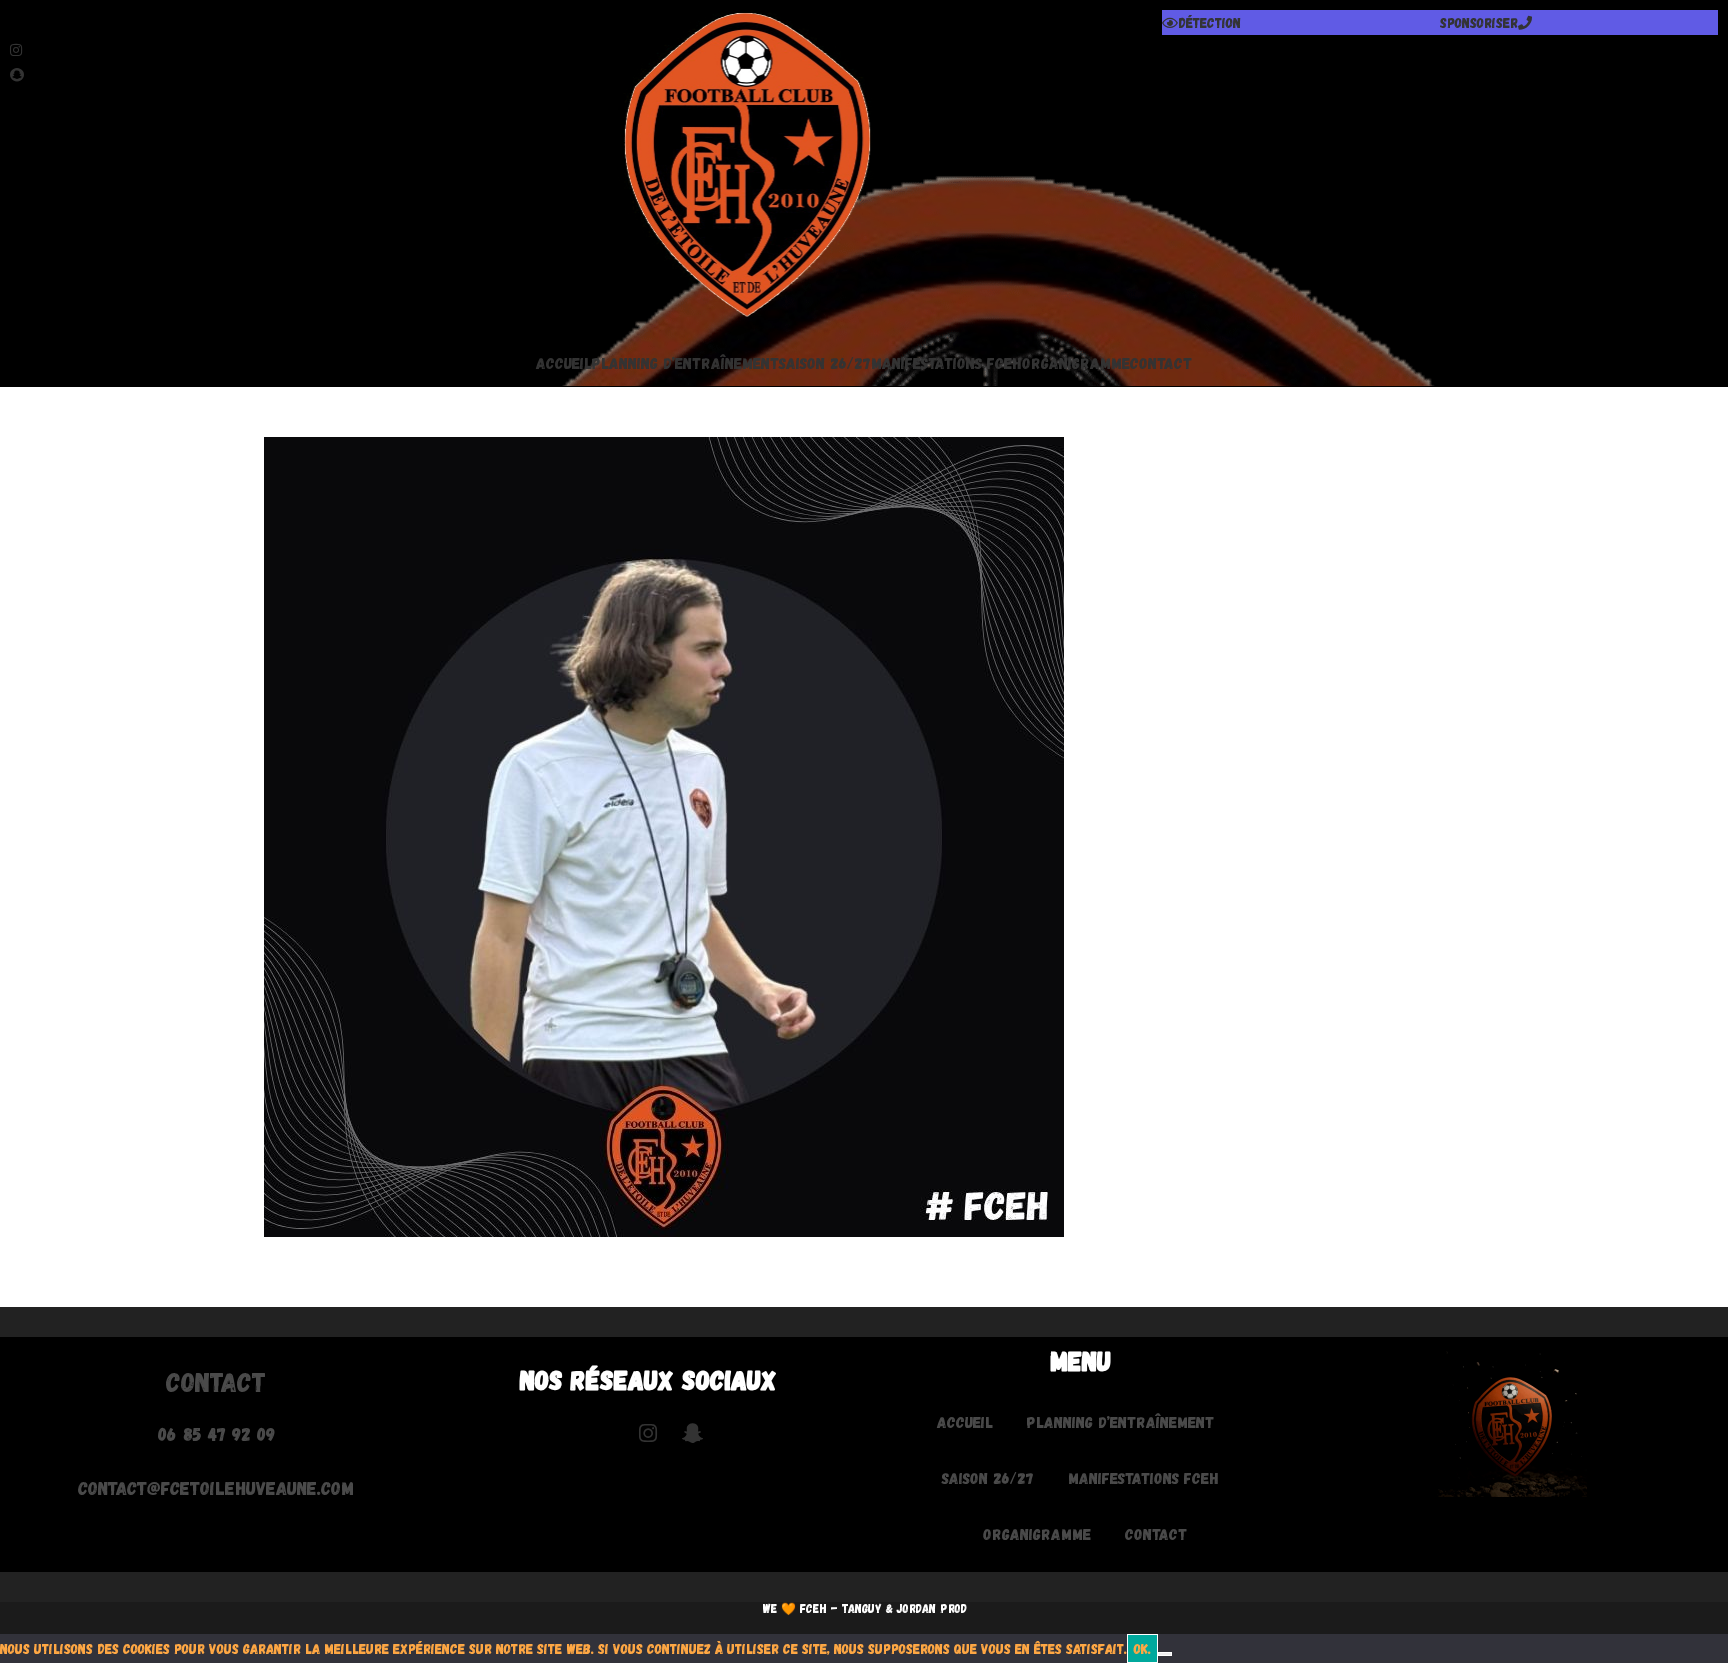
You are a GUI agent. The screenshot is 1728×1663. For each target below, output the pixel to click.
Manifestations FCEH (946, 362)
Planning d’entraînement (685, 362)
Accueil (564, 362)
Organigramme (1076, 362)
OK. (1142, 1648)
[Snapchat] (288, 72)
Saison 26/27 (825, 362)
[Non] (1165, 1654)
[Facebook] (288, 22)
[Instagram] (288, 47)
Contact (1161, 362)
